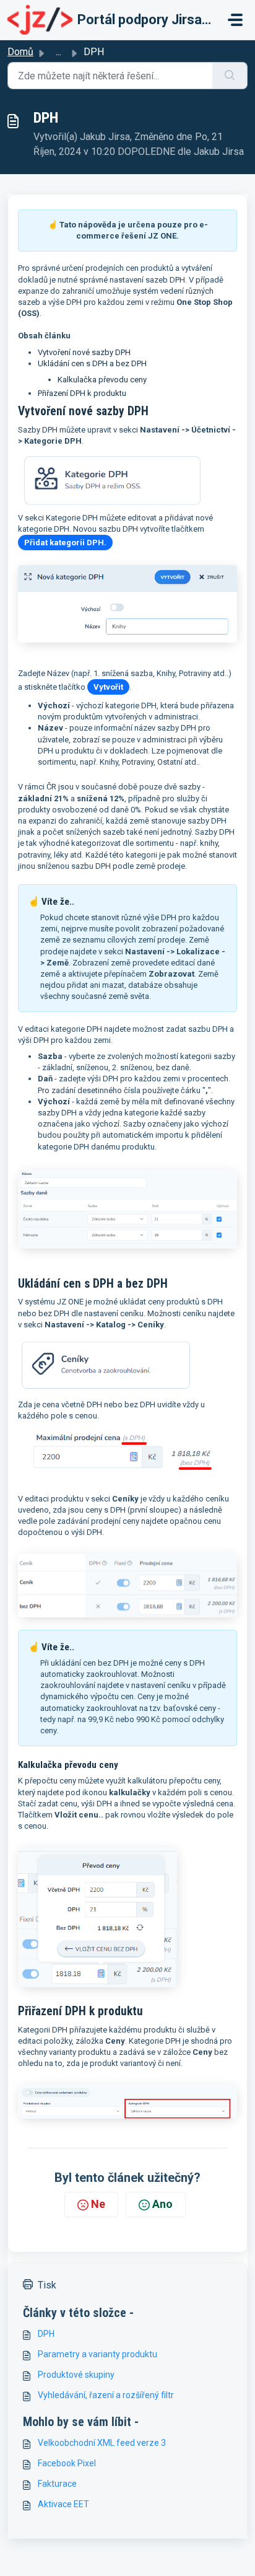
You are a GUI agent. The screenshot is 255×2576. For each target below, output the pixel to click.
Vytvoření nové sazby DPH (84, 352)
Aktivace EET (63, 2504)
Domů (20, 52)
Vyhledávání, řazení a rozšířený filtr (106, 2395)
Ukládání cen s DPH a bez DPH (92, 363)
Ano (162, 2204)
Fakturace (57, 2484)
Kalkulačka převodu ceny (102, 380)
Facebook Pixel (67, 2463)
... (58, 52)
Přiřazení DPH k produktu (82, 393)
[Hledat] (230, 76)
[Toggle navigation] (235, 20)
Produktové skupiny (76, 2375)
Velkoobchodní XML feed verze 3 (102, 2443)
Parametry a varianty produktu (97, 2354)
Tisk (47, 2285)
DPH (46, 2334)
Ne (98, 2204)
